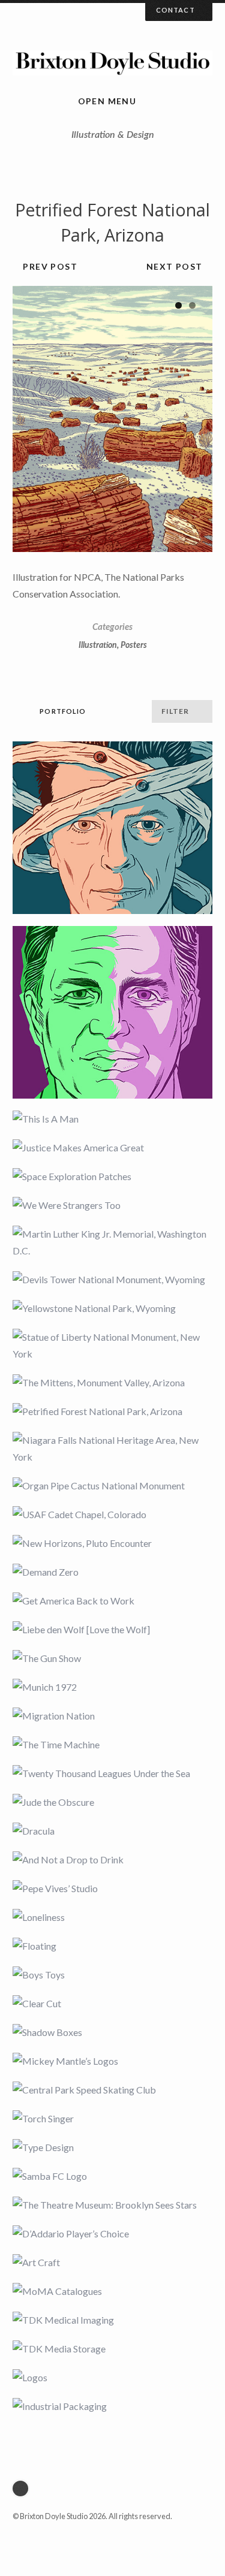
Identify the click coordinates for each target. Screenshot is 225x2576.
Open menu (107, 101)
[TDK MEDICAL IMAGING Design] (112, 2320)
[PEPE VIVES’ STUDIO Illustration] (112, 1889)
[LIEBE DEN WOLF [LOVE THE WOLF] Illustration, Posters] (112, 1630)
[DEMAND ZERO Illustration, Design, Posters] (112, 1572)
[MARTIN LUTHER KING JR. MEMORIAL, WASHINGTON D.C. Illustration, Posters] (112, 1242)
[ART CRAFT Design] (112, 2263)
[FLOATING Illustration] (112, 1946)
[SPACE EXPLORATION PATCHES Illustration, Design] (112, 1177)
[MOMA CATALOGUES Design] (112, 2291)
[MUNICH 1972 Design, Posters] (112, 1687)
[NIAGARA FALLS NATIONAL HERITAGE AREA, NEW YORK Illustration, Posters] (112, 1449)
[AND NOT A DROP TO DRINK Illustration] (112, 1860)
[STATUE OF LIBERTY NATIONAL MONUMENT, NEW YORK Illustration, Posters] (112, 1346)
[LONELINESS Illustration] (112, 1917)
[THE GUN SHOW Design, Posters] (112, 1658)
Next (191, 419)
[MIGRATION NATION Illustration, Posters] (112, 1716)
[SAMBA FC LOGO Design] (112, 2176)
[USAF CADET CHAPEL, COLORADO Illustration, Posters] (112, 1515)
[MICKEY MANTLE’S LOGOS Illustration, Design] (112, 2061)
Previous (34, 419)
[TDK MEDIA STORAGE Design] (112, 2349)
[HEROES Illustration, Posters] (112, 1012)
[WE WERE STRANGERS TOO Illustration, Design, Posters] (112, 1205)
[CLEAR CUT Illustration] (112, 2004)
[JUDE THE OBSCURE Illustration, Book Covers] (112, 1802)
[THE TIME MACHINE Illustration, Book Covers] (112, 1745)
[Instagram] (23, 2488)
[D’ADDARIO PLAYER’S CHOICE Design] (112, 2234)
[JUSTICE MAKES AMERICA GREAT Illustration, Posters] (112, 1148)
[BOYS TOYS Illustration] (112, 1975)
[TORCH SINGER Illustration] (112, 2119)
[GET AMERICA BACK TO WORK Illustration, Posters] (112, 1601)
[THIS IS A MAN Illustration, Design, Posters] (112, 1119)
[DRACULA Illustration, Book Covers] (112, 1831)
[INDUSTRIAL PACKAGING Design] (112, 2406)
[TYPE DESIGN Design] (112, 2147)
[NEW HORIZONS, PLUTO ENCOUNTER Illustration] (112, 1543)
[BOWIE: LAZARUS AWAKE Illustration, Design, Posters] (112, 828)
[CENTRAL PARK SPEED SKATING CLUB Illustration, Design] (112, 2090)
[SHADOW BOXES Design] (112, 2032)
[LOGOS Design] (112, 2378)
